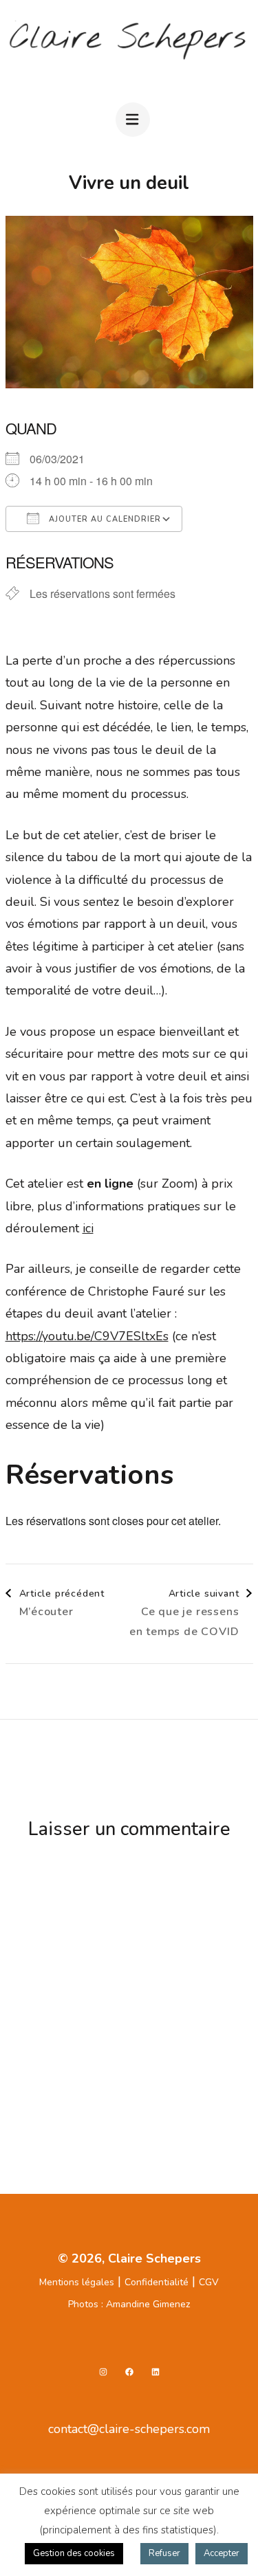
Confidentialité (157, 2282)
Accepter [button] (222, 2553)
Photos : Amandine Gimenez (129, 2304)
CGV (209, 2282)
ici (88, 1228)
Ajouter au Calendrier (104, 519)
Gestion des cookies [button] (74, 2553)
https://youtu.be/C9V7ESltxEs (87, 1336)
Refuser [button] (164, 2553)
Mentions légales (77, 2282)
